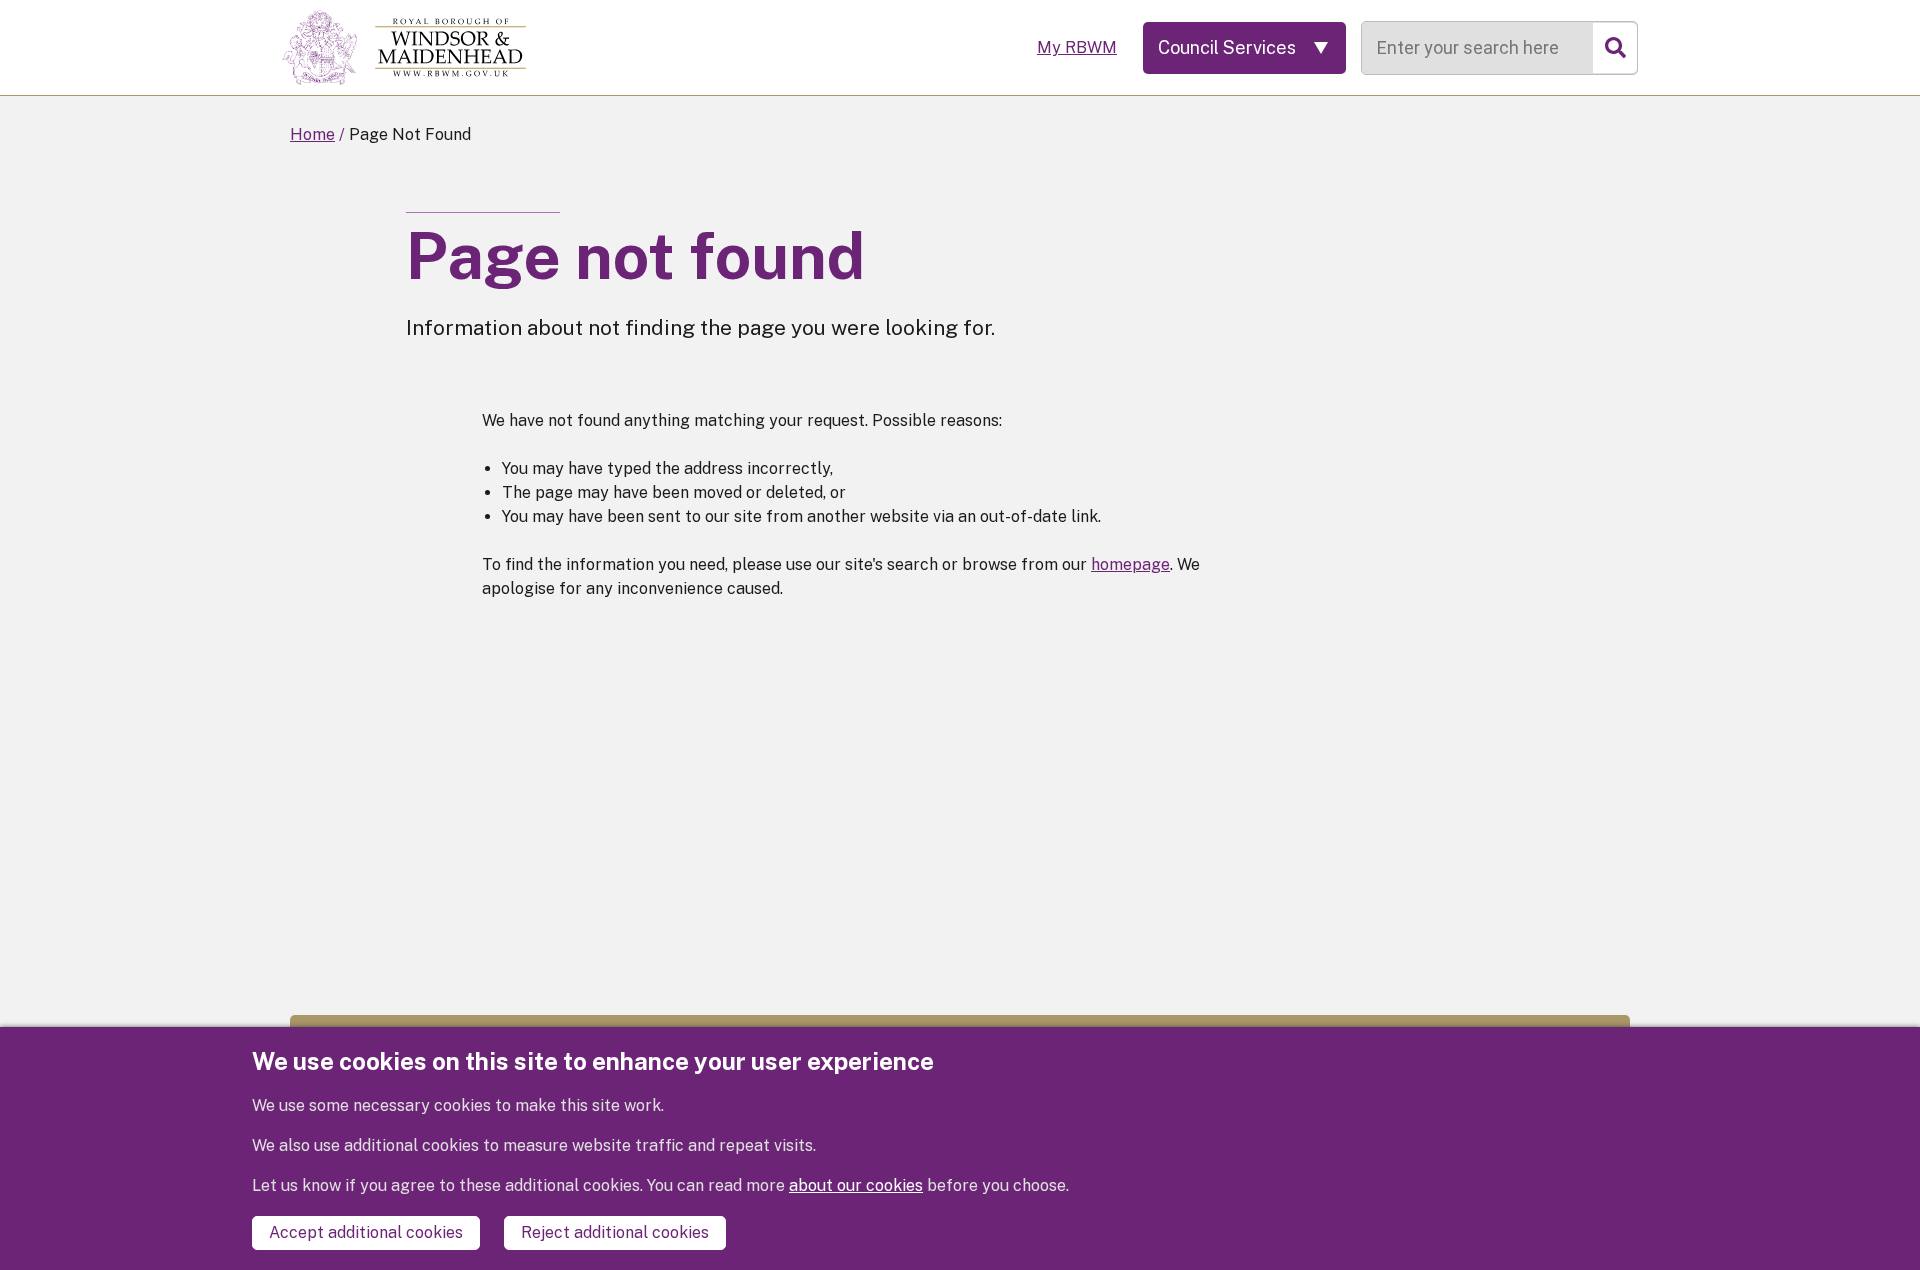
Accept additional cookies (366, 1232)
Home (312, 134)
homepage (1130, 564)
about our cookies (856, 1185)
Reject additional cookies (615, 1232)
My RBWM (1077, 47)
